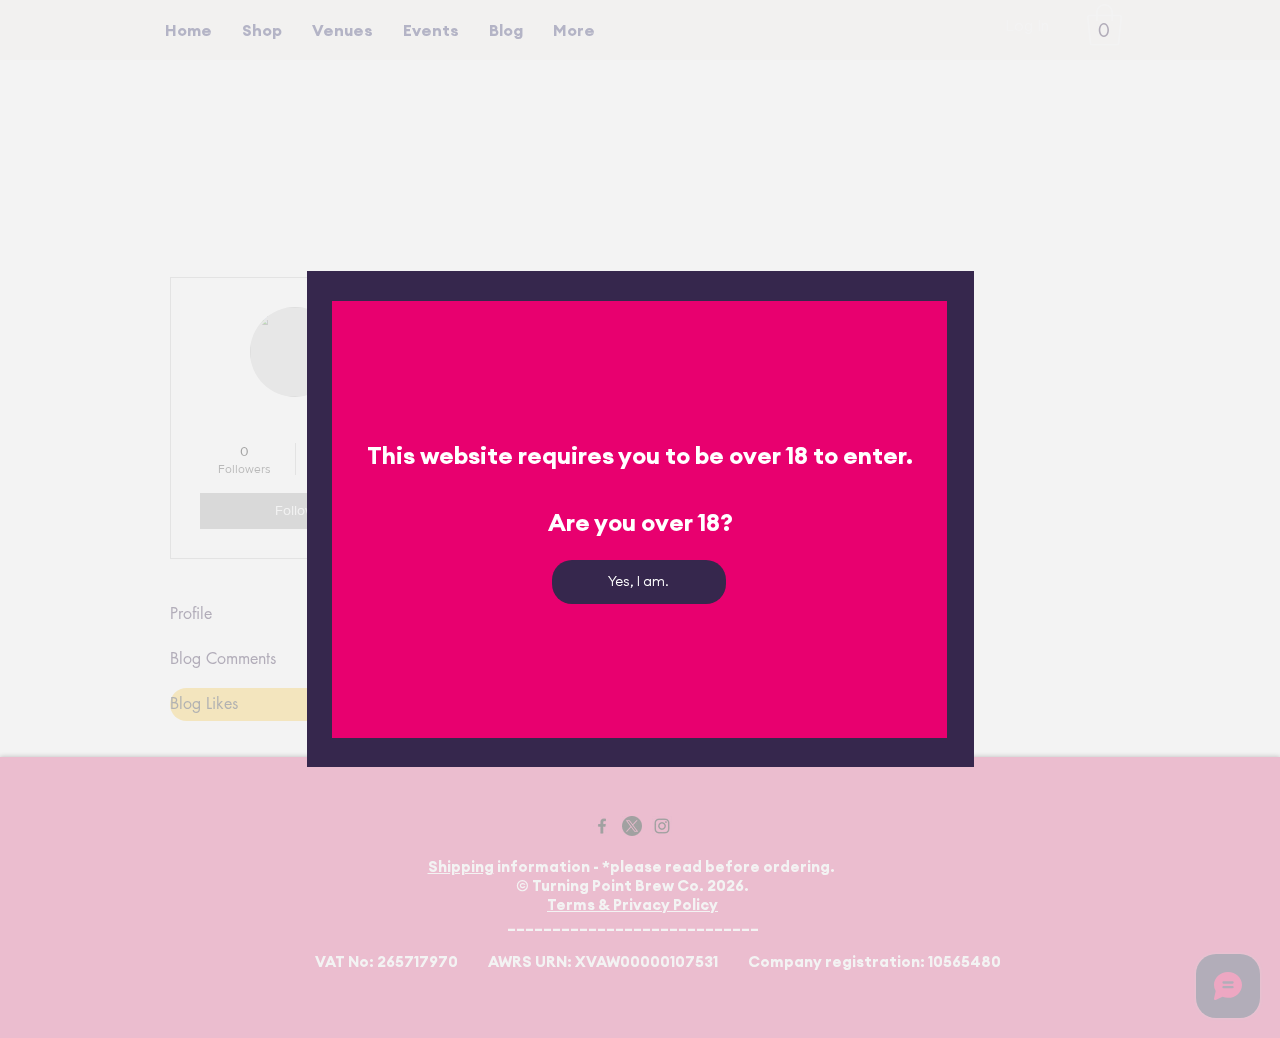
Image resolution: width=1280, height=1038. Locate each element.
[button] (639, 582)
